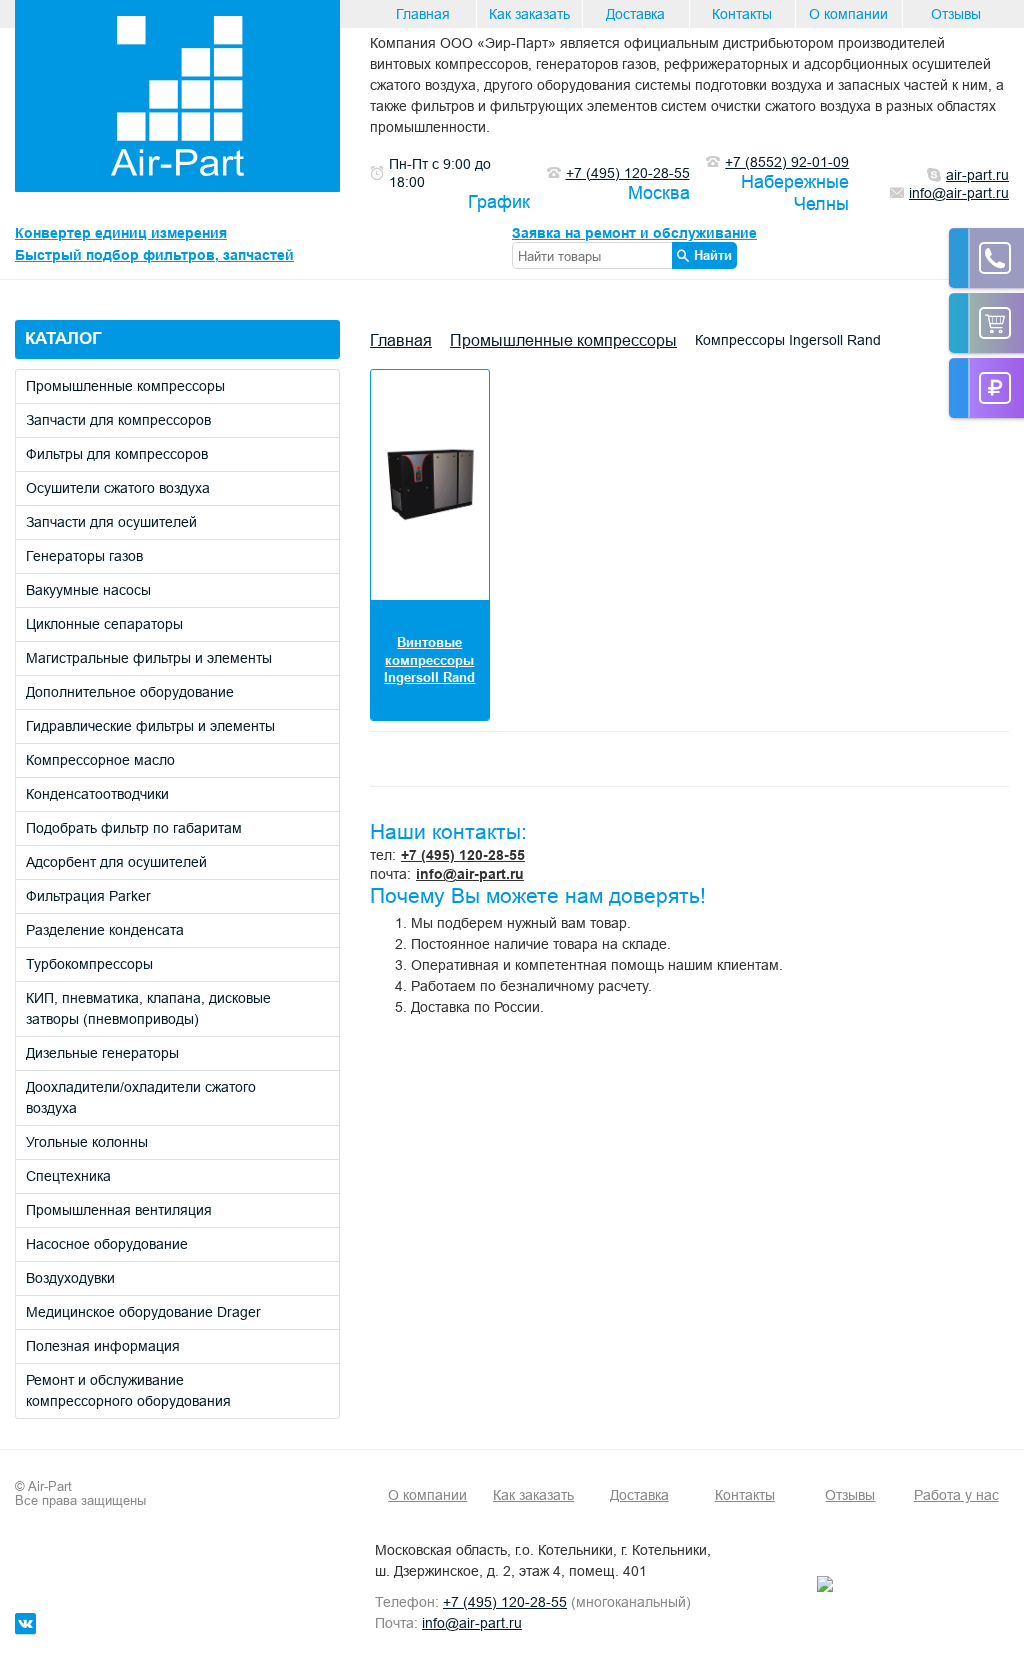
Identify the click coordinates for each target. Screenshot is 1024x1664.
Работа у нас (956, 1495)
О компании (848, 14)
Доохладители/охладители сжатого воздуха (141, 1097)
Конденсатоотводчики (97, 794)
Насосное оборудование (107, 1244)
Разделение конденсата (105, 930)
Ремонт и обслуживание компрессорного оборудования (128, 1390)
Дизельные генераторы (102, 1053)
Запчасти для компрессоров (118, 420)
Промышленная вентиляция (119, 1210)
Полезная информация (103, 1346)
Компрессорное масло (100, 760)
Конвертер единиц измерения (121, 233)
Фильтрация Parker (88, 896)
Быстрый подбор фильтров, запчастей (154, 255)
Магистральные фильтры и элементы (149, 658)
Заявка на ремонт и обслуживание (634, 233)
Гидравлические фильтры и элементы (150, 726)
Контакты (742, 14)
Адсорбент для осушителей (116, 862)
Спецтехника (68, 1176)
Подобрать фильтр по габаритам (134, 828)
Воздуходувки (70, 1278)
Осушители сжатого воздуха (118, 488)
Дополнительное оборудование (130, 692)
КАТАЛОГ (63, 338)
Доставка (635, 14)
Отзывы (956, 14)
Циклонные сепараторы (104, 624)
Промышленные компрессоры (125, 386)
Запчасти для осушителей (111, 522)
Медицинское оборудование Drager (143, 1312)
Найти (713, 255)
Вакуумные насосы (88, 590)
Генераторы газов (84, 556)
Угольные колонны (87, 1142)
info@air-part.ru (470, 874)
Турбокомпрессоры (89, 964)
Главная (423, 14)
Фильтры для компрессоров (117, 454)
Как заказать (529, 14)
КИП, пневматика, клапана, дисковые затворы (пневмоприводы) (148, 1008)
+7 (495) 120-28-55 (463, 855)
